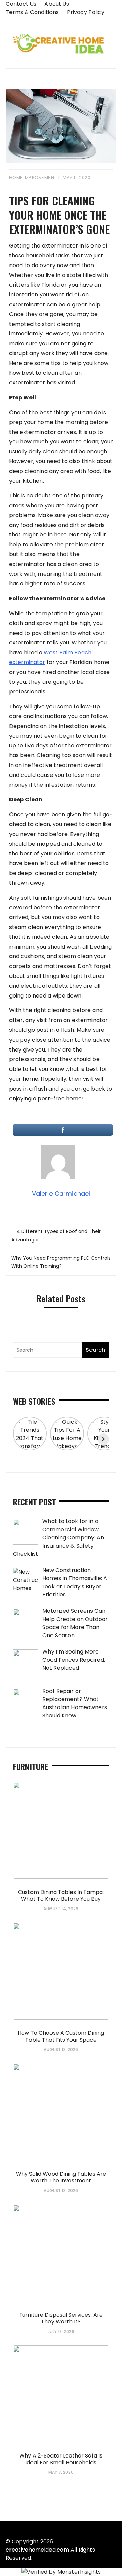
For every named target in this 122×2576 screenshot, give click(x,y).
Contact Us (21, 4)
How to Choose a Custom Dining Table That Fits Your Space (61, 2036)
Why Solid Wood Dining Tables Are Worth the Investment (61, 2177)
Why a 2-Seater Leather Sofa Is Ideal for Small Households (61, 2459)
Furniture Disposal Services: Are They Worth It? (61, 2318)
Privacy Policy (86, 12)
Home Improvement (33, 177)
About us (57, 4)
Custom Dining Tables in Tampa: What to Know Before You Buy (61, 1896)
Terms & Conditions (32, 12)
